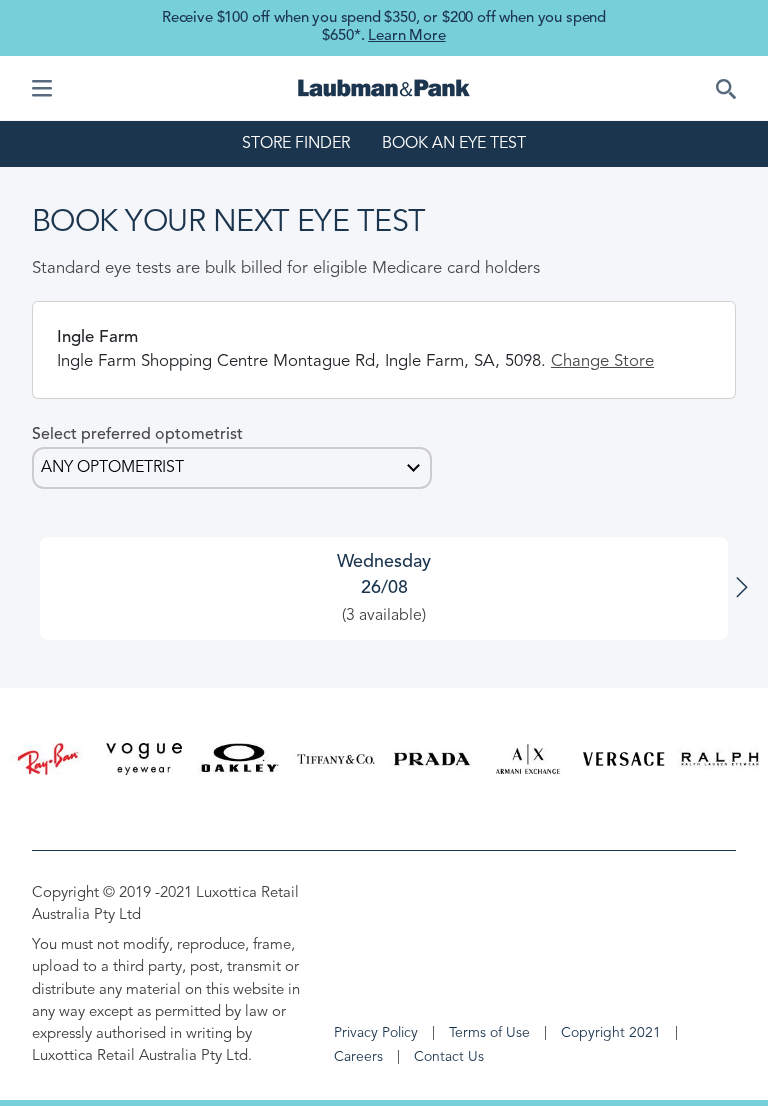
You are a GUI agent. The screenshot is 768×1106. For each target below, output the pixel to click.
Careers (358, 1057)
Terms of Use (489, 1033)
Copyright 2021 (611, 1033)
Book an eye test (454, 144)
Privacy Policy (376, 1033)
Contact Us (449, 1057)
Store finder (296, 144)
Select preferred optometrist (137, 435)
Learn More (406, 36)
